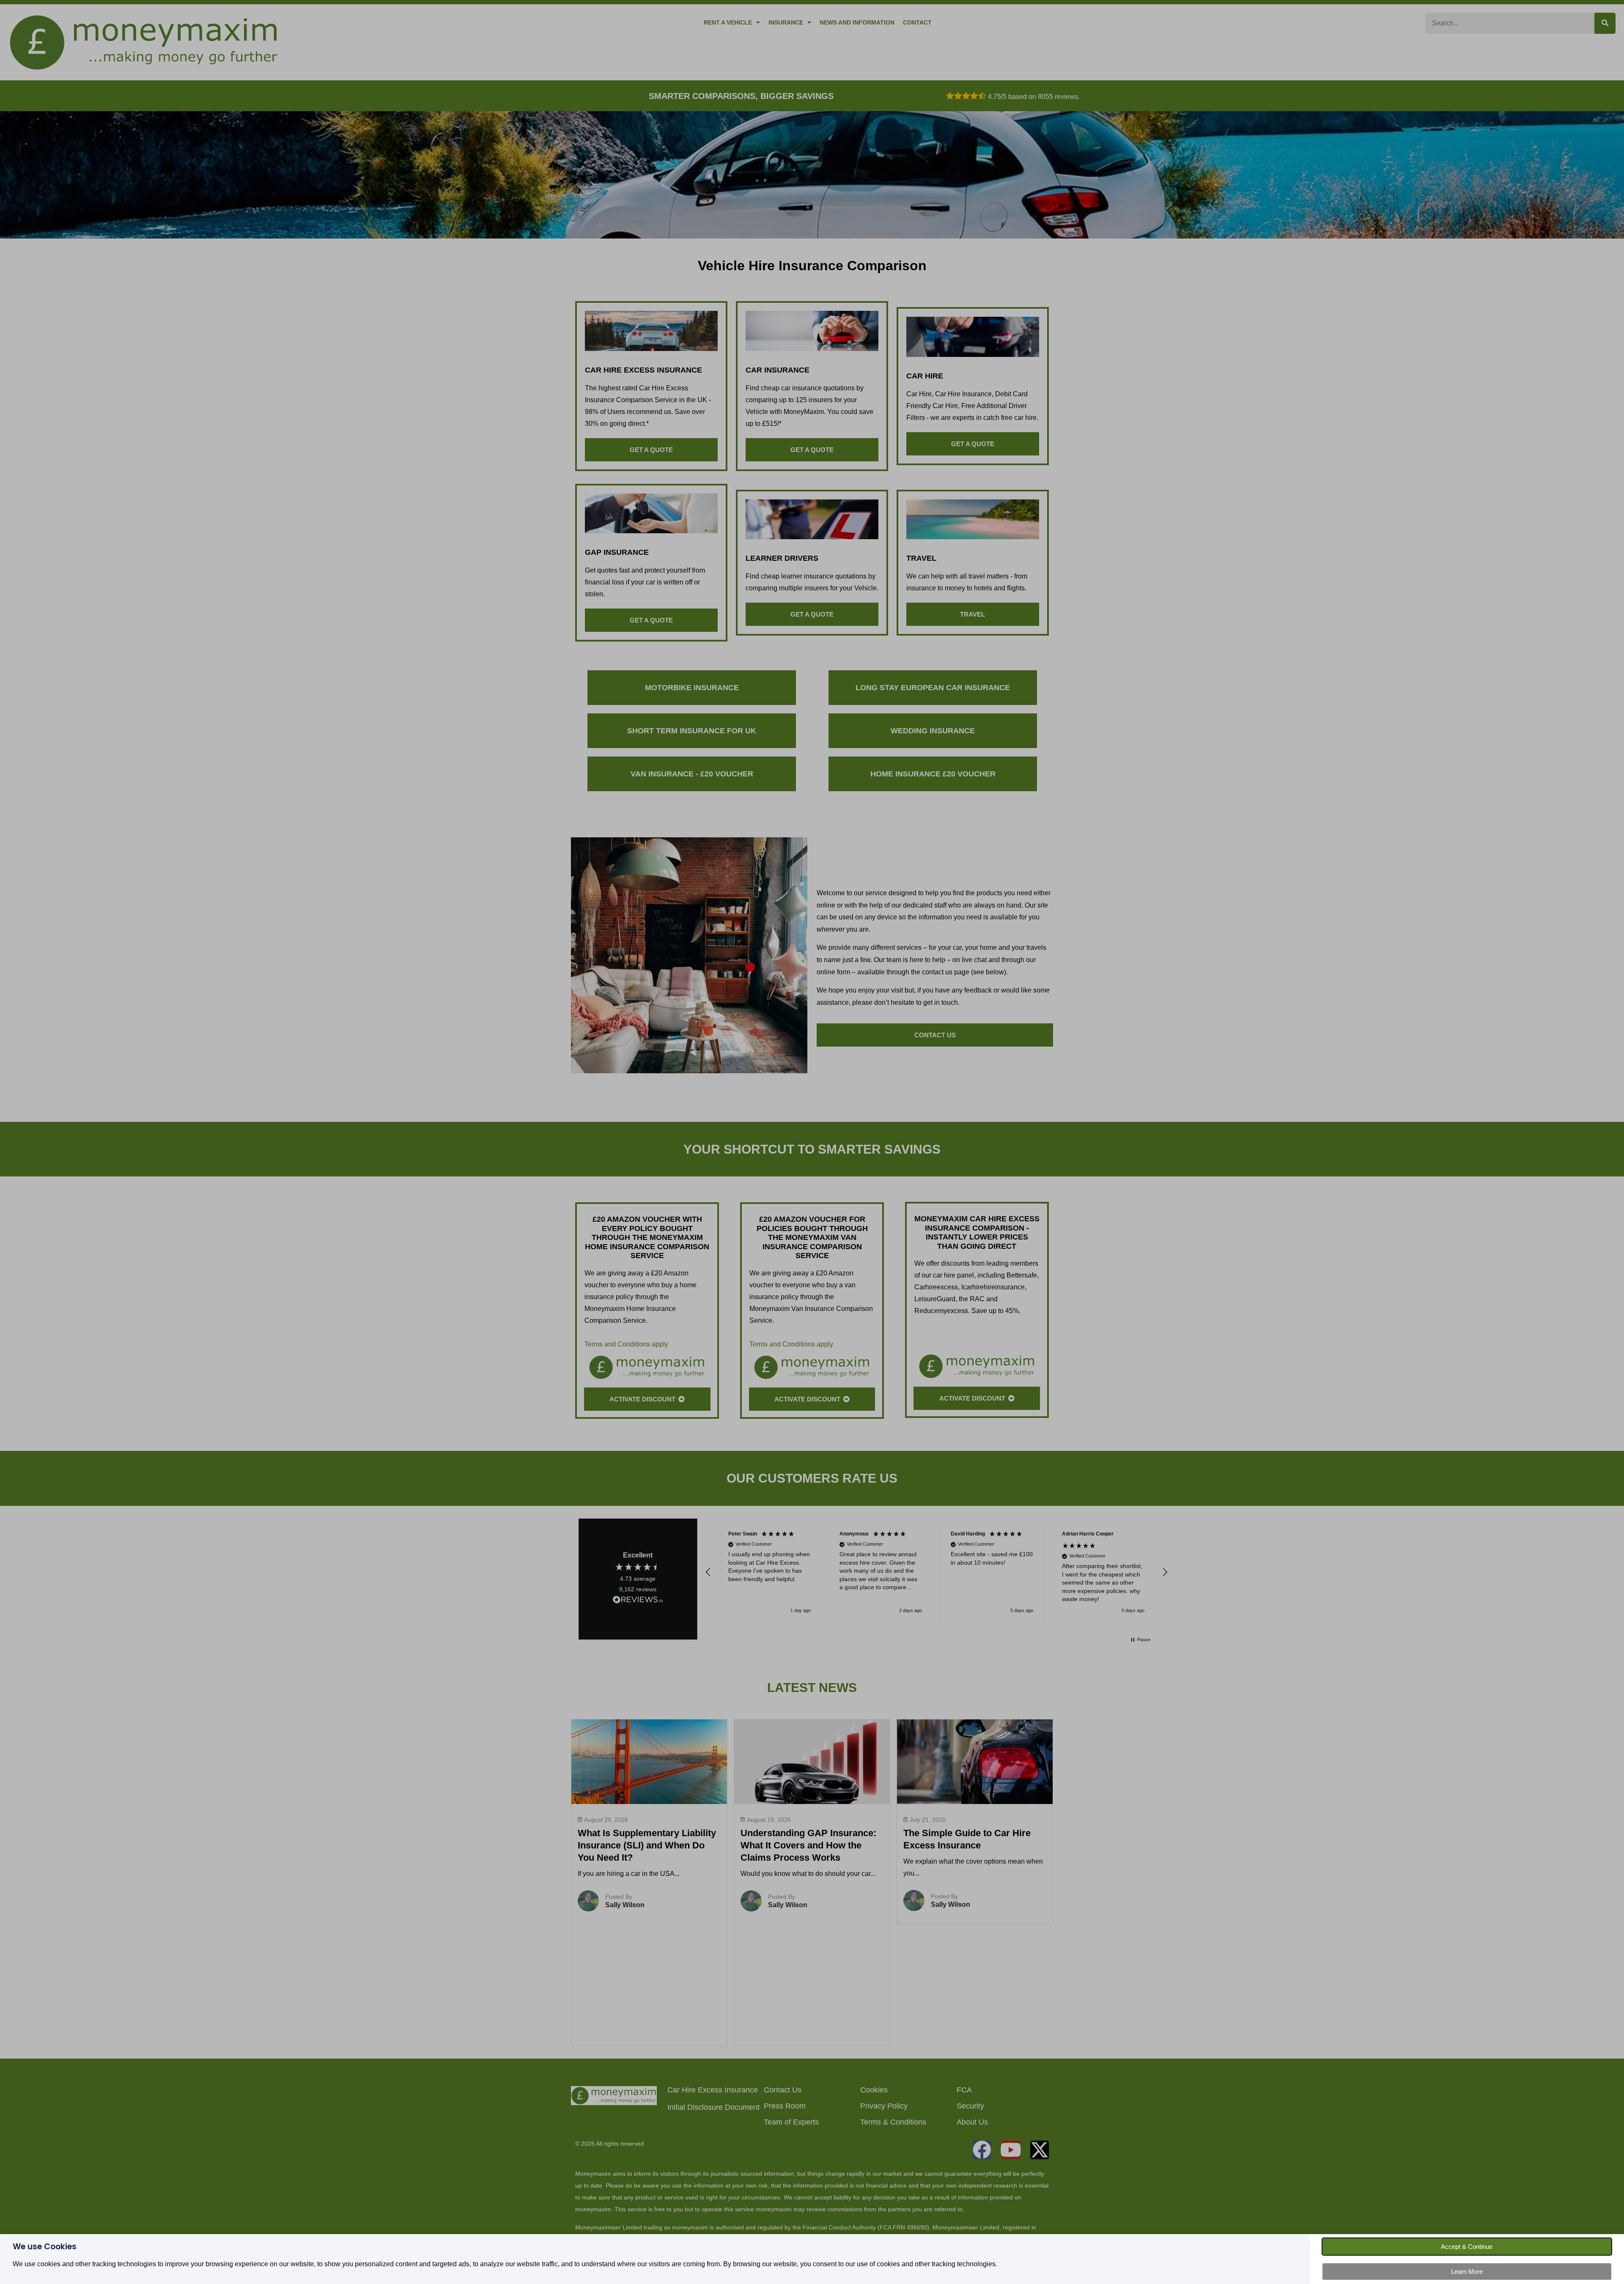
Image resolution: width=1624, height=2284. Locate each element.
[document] (812, 1142)
